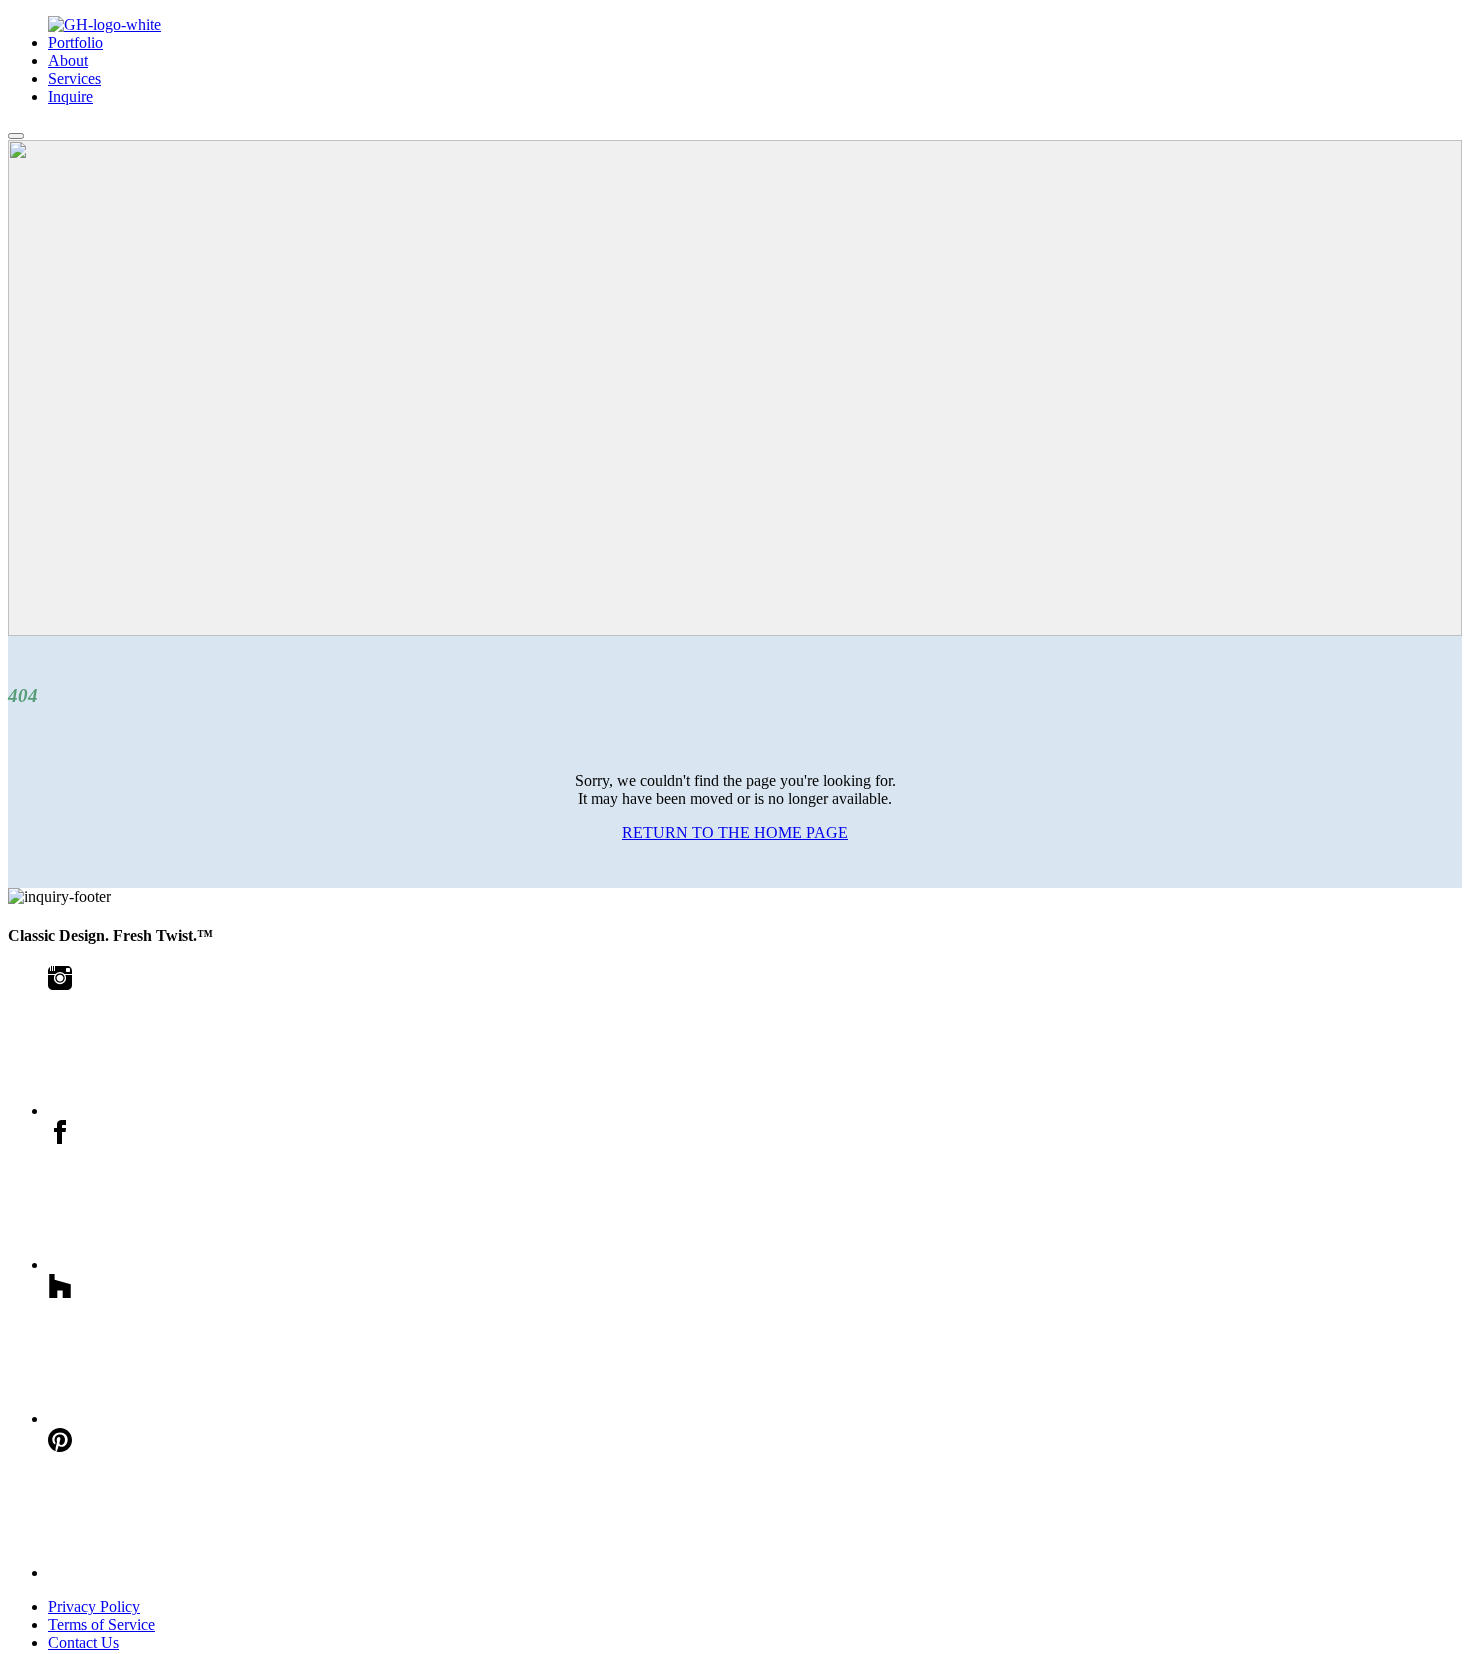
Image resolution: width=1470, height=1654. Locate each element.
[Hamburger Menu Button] (16, 136)
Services (74, 78)
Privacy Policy (94, 1606)
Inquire (70, 96)
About (68, 60)
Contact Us (83, 1642)
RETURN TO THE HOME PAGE (735, 832)
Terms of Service (101, 1624)
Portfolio (75, 42)
